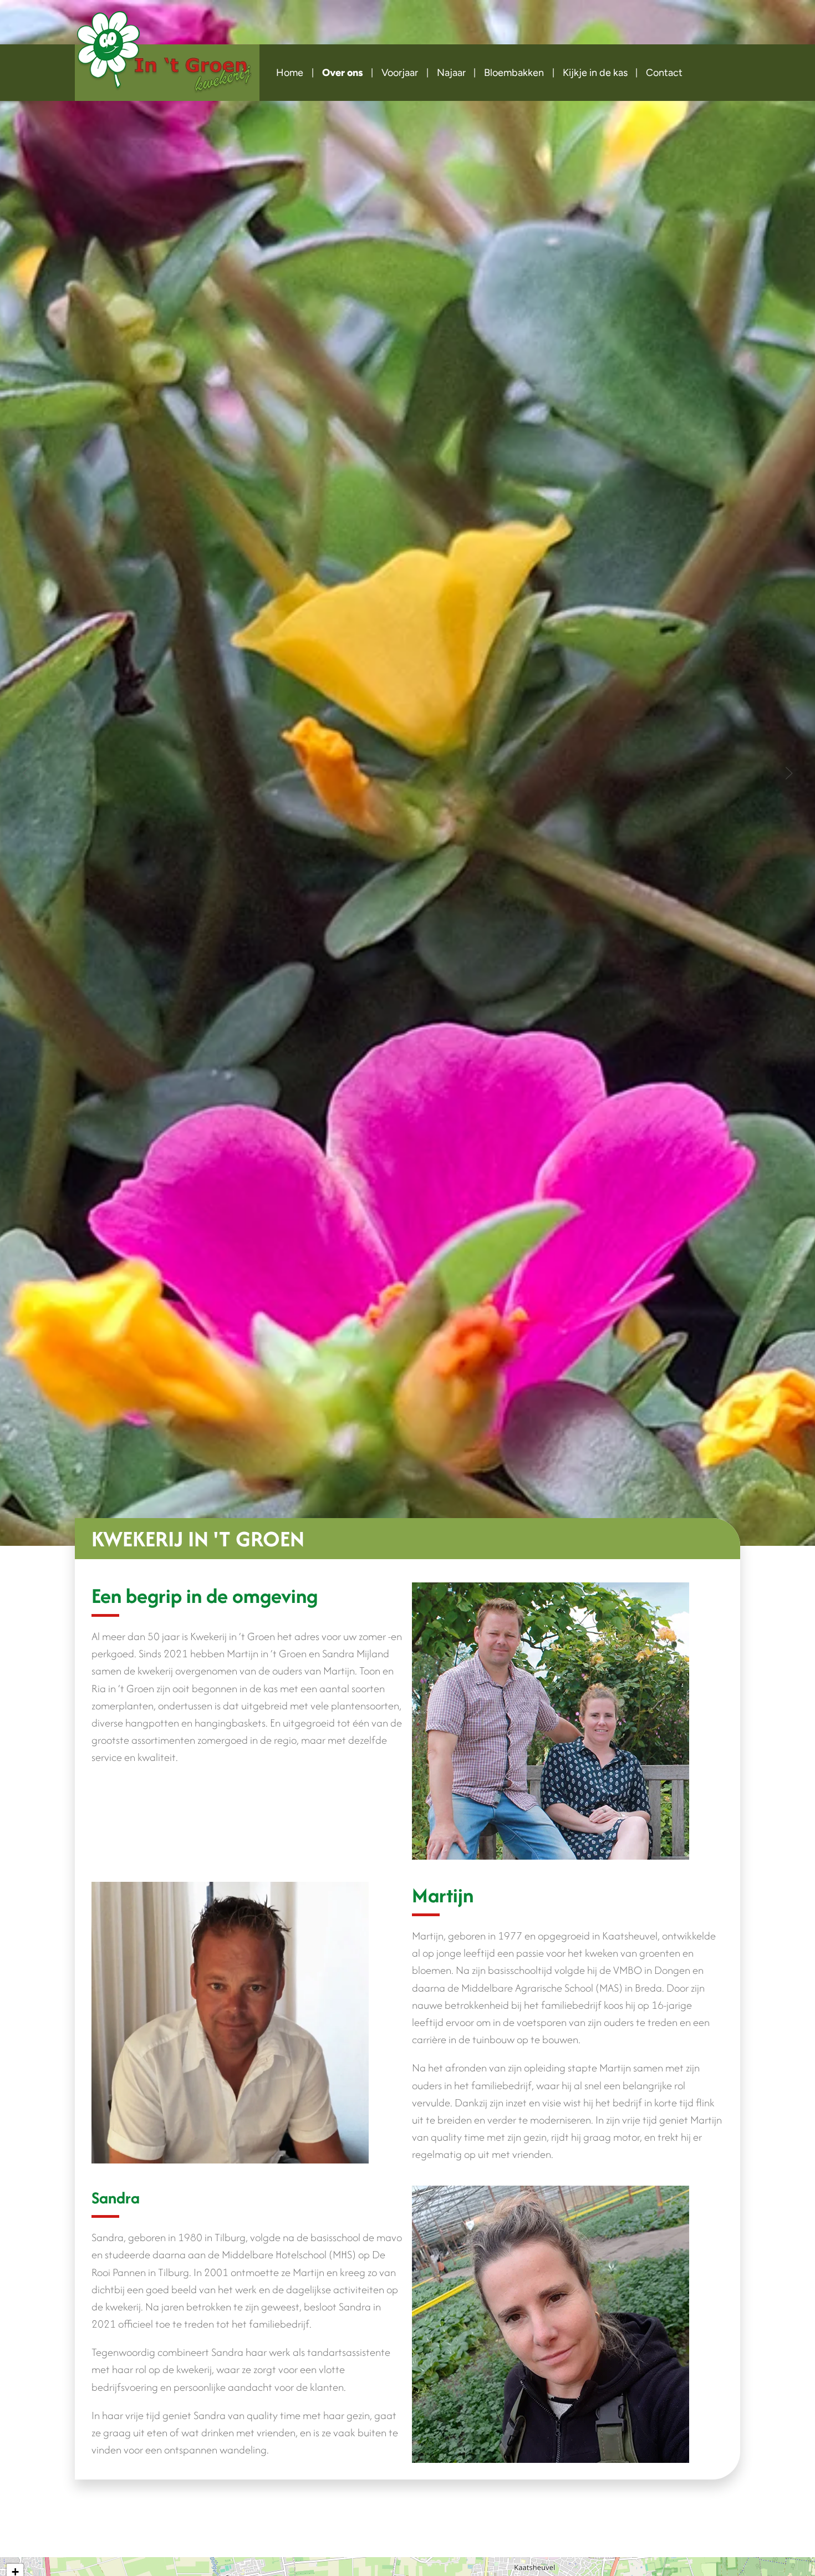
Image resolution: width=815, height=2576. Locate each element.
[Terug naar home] (167, 56)
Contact (664, 73)
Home (290, 73)
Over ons (343, 73)
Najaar (451, 73)
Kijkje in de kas (595, 73)
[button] (26, 773)
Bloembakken (514, 73)
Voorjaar (400, 73)
